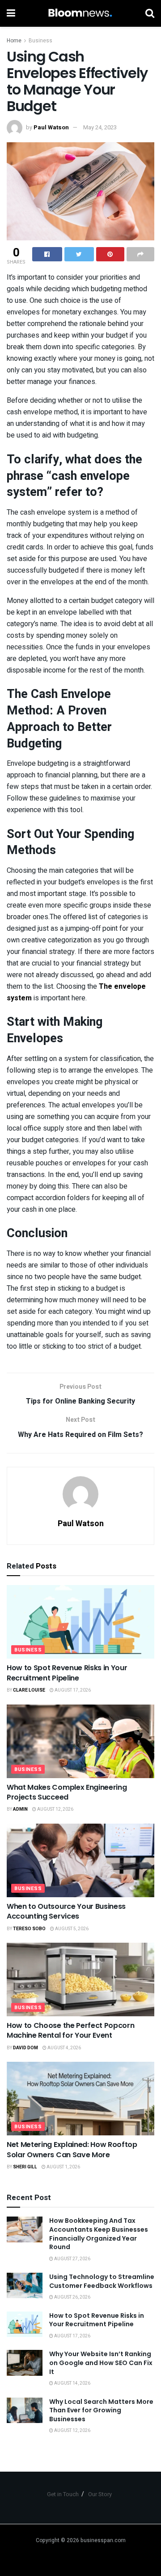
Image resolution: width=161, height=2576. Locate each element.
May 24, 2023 (100, 127)
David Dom (25, 2048)
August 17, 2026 (72, 1690)
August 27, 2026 (72, 2259)
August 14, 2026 (72, 2383)
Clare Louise (29, 1690)
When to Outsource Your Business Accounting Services (66, 1911)
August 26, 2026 (72, 2297)
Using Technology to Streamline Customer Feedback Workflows (102, 2281)
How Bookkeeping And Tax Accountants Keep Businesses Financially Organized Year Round (99, 2234)
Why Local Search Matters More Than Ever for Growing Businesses (101, 2410)
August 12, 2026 (55, 1809)
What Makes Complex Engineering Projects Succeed (67, 1792)
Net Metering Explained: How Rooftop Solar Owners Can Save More (72, 2149)
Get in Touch (63, 2494)
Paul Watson (51, 127)
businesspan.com (103, 2540)
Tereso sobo (29, 1929)
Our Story (100, 2494)
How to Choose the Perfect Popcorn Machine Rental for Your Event (70, 2030)
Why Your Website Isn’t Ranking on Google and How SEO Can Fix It (101, 2363)
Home (14, 41)
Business (40, 41)
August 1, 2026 (63, 2167)
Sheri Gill (25, 2167)
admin (20, 1809)
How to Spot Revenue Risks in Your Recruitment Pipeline (67, 1673)
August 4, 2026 (64, 2048)
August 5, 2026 (71, 1929)
